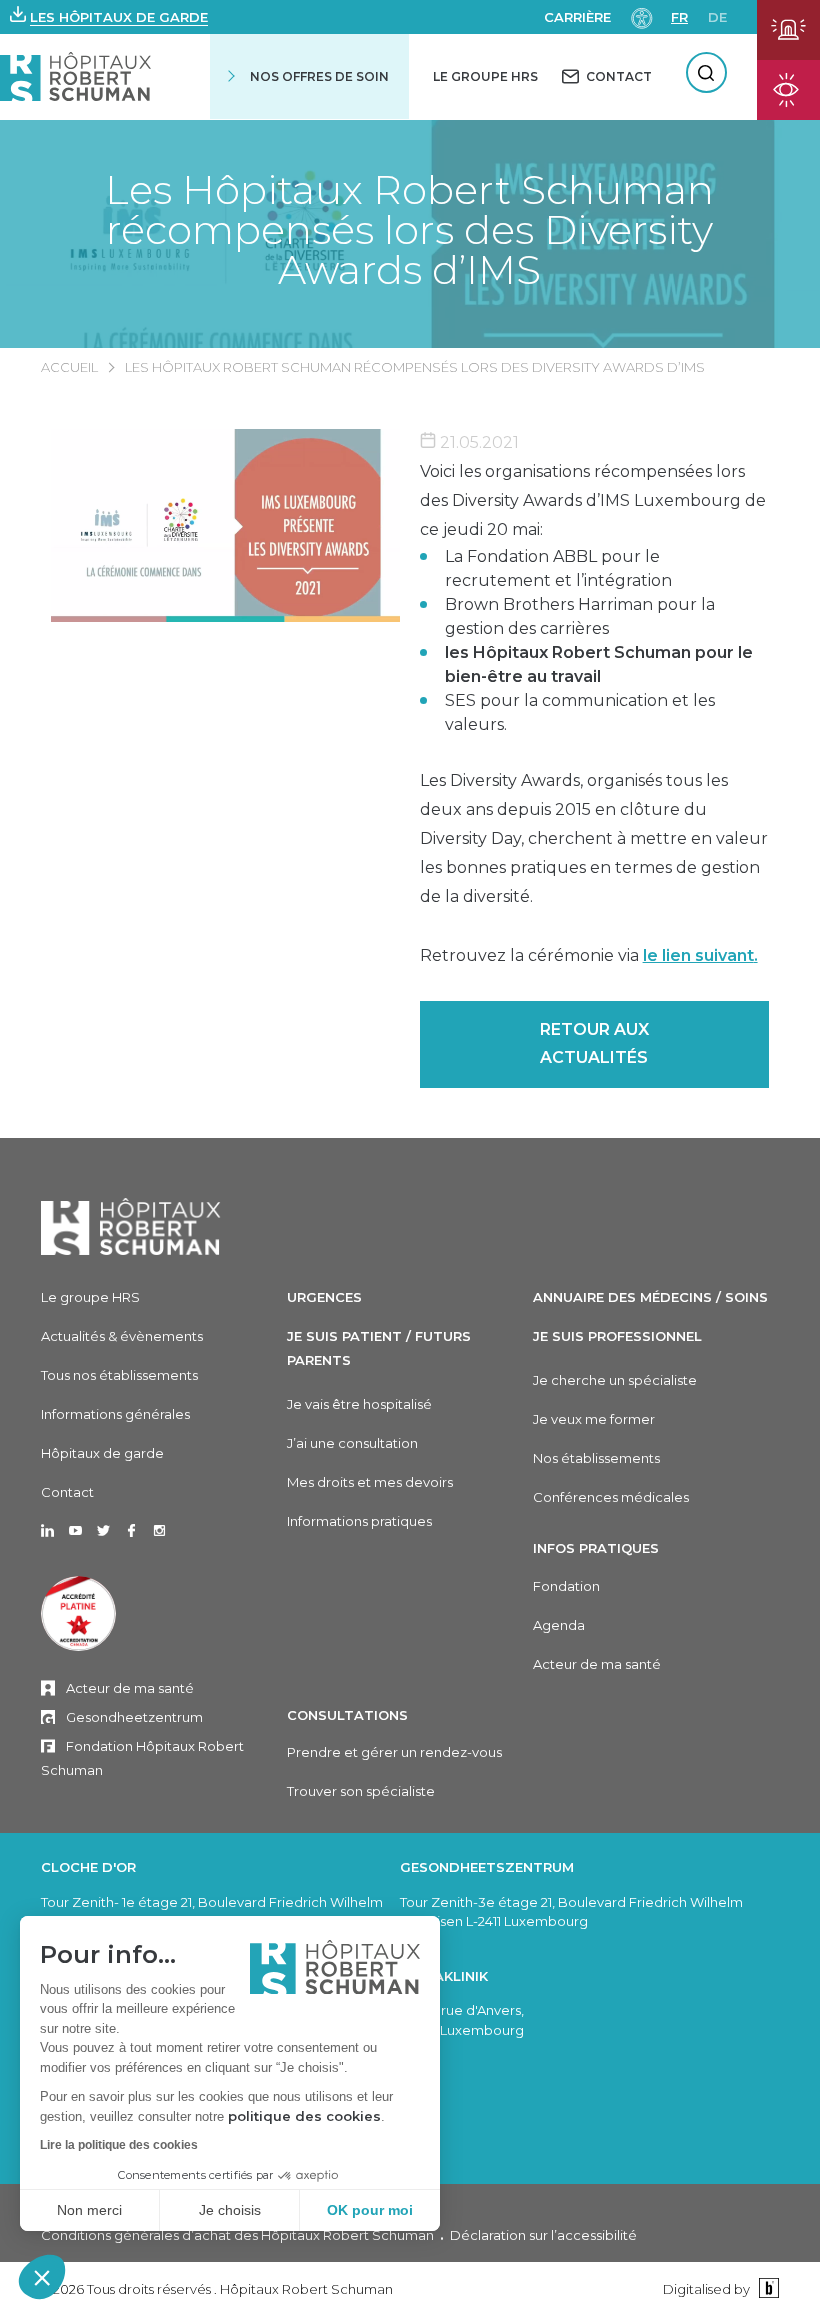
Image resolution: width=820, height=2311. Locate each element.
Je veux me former (594, 1419)
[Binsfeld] (766, 2288)
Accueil (69, 367)
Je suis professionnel (617, 1336)
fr (679, 17)
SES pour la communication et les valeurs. (580, 712)
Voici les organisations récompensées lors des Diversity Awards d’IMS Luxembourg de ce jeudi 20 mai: (593, 500)
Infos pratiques (596, 1548)
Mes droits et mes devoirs (370, 1482)
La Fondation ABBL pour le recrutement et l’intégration (558, 568)
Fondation (566, 1586)
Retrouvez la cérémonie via (589, 955)
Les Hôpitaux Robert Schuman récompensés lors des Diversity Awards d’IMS (409, 230)
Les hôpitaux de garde (119, 17)
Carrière (577, 17)
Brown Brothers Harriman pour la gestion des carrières (580, 616)
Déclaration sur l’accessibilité (543, 2235)
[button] (42, 2277)
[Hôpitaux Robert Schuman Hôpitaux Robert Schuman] (75, 76)
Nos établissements (596, 1458)
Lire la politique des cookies (119, 2145)
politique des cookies (304, 2116)
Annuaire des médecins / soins (650, 1297)
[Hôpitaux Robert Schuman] (131, 1226)
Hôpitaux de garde (102, 1453)
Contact (67, 1492)
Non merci (89, 2210)
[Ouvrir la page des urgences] (788, 30)
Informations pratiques (359, 1521)
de (717, 17)
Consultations (347, 1715)
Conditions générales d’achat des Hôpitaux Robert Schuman (237, 2235)
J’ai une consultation (352, 1443)
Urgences (324, 1297)
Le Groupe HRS (485, 76)
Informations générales (115, 1414)
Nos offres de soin (319, 76)
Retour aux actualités (594, 1044)
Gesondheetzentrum (134, 1717)
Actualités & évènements (122, 1336)
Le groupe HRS (90, 1297)
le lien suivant (698, 955)
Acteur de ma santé (130, 1688)
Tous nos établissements (119, 1375)
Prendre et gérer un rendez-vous (394, 1752)
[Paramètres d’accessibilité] (642, 16)
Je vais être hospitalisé (359, 1404)
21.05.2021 (477, 442)
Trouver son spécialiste (361, 1791)
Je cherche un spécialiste (615, 1380)
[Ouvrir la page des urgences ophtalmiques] (788, 90)
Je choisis (230, 2210)
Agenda (559, 1625)
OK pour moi (370, 2210)
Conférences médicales (611, 1497)
